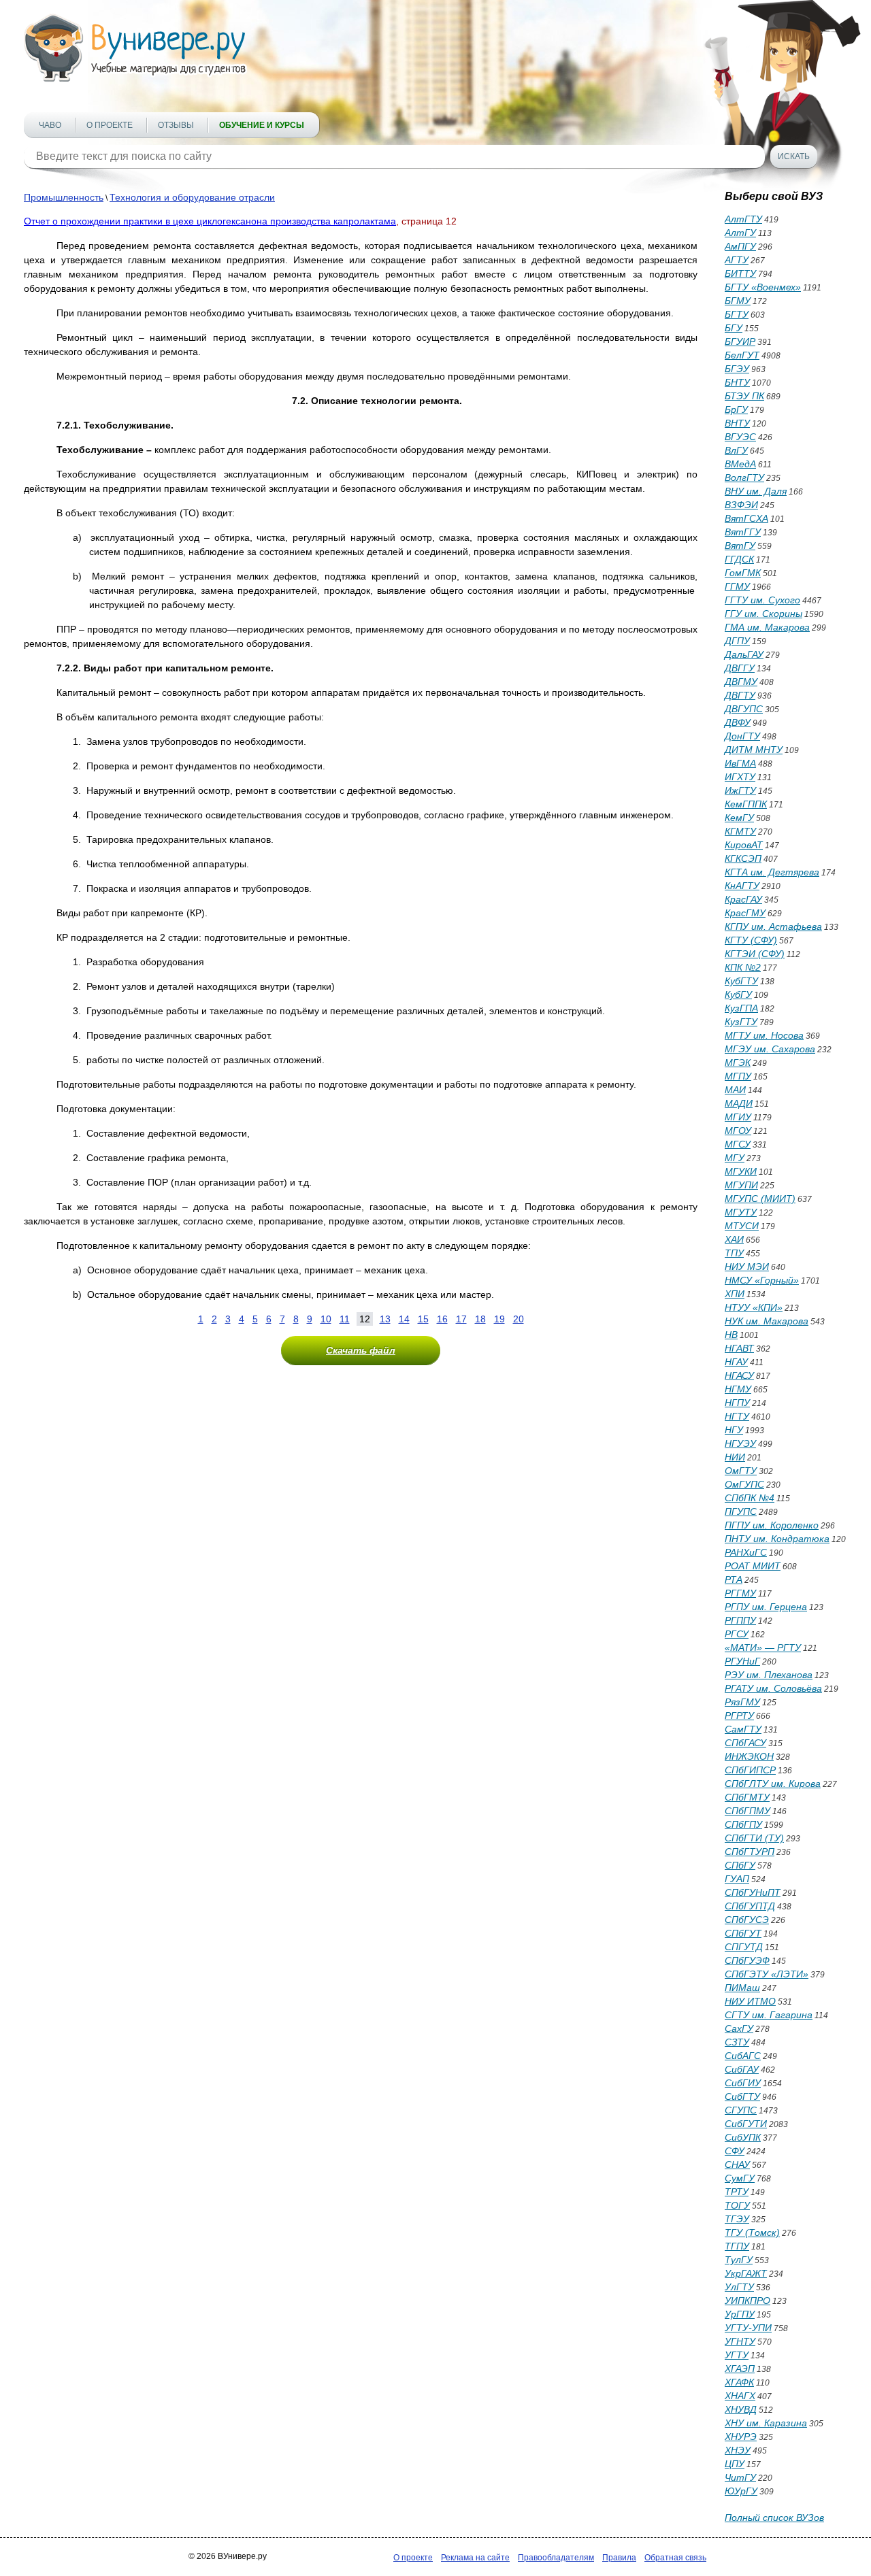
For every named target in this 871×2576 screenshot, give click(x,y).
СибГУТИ (746, 2124)
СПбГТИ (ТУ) (754, 1838)
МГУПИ (741, 1185)
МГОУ (738, 1131)
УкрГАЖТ (746, 2273)
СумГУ (740, 2178)
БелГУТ (742, 355)
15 (423, 1319)
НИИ (735, 1457)
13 (385, 1319)
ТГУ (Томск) (752, 2232)
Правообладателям (556, 2558)
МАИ (735, 1090)
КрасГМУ (745, 913)
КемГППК (746, 804)
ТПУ (734, 1253)
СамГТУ (743, 1729)
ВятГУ (740, 546)
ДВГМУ (741, 682)
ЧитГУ (740, 2477)
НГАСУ (739, 1375)
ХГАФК (739, 2382)
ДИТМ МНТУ (754, 750)
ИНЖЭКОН (749, 1756)
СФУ (735, 2151)
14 (404, 1319)
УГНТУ (740, 2341)
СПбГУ (740, 1865)
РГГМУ (740, 1593)
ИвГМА (740, 763)
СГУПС (741, 2110)
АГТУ (737, 260)
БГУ (734, 328)
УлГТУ (739, 2287)
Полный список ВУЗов (774, 2518)
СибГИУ (743, 2083)
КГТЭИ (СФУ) (755, 954)
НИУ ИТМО (750, 2001)
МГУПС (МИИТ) (760, 1199)
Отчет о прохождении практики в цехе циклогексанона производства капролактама (210, 221)
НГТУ (737, 1416)
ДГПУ (737, 641)
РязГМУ (742, 1702)
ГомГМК (743, 573)
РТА (734, 1579)
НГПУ (737, 1403)
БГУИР (740, 341)
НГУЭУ (740, 1443)
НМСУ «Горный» (762, 1280)
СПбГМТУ (747, 1797)
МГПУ (738, 1076)
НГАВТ (739, 1348)
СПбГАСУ (745, 1743)
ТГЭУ (737, 2219)
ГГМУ (737, 586)
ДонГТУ (742, 736)
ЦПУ (735, 2464)
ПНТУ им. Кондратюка (777, 1539)
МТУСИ (742, 1226)
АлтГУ (740, 233)
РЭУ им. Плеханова (769, 1675)
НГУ (734, 1430)
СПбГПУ (743, 1824)
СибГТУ (742, 2096)
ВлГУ (736, 450)
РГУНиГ (742, 1661)
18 (480, 1319)
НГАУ (736, 1362)
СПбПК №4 (750, 1498)
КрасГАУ (743, 899)
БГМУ (738, 301)
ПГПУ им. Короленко (772, 1525)
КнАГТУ (742, 886)
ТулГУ (739, 2260)
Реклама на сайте (475, 2558)
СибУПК (743, 2137)
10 (326, 1319)
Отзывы (176, 125)
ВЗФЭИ (741, 505)
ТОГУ (737, 2205)
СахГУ (739, 2028)
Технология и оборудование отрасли (192, 197)
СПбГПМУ (747, 1811)
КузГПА (741, 1008)
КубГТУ (741, 981)
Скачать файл (361, 1350)
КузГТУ (741, 1022)
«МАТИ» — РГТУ (763, 1647)
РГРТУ (739, 1716)
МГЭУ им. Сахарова (770, 1049)
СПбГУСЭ (747, 1920)
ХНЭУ (738, 2450)
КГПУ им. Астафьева (773, 926)
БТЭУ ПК (744, 396)
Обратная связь (675, 2558)
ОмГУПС (744, 1484)
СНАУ (737, 2164)
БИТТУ (740, 273)
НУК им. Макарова (767, 1321)
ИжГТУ (740, 790)
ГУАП (737, 1879)
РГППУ (740, 1620)
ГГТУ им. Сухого (762, 600)
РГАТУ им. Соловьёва (773, 1688)
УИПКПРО (747, 2301)
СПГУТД (744, 1947)
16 (442, 1319)
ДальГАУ (744, 654)
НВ (731, 1335)
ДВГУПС (744, 709)
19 (499, 1319)
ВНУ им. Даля (756, 491)
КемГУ (739, 818)
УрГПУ (740, 2314)
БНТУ (737, 382)
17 (461, 1319)
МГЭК (738, 1063)
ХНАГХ (740, 2396)
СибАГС (743, 2056)
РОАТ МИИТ (753, 1566)
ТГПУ (737, 2246)
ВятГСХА (746, 518)
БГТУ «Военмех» (763, 287)
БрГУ (736, 409)
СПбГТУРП (750, 1852)
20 (519, 1319)
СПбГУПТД (750, 1906)
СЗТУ (737, 2042)
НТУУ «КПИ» (754, 1307)
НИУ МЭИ (747, 1267)
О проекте (110, 125)
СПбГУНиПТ (753, 1892)
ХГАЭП (740, 2369)
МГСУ (738, 1144)
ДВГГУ (740, 668)
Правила (619, 2558)
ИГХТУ (740, 777)
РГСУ (737, 1634)
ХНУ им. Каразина (766, 2423)
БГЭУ (737, 369)
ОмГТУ (741, 1471)
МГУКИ (741, 1171)
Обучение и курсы (262, 125)
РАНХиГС (746, 1552)
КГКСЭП (743, 858)
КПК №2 (743, 967)
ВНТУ (737, 423)
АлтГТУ (743, 219)
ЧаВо (50, 125)
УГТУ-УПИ (748, 2328)
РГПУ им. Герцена (766, 1607)
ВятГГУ (743, 532)
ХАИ (734, 1239)
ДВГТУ (740, 695)
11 (345, 1319)
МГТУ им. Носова (764, 1035)
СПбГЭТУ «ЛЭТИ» (767, 1974)
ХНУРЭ (741, 2437)
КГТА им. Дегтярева (772, 872)
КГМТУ (740, 831)
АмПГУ (740, 246)
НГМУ (738, 1389)
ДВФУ (738, 722)
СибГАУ (742, 2069)
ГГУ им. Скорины (763, 614)
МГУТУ (741, 1212)
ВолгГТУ (744, 478)
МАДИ (739, 1103)
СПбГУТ (743, 1933)
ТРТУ (737, 2192)
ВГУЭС (740, 437)
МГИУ (738, 1117)
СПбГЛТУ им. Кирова (773, 1784)
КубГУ (738, 994)
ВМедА (740, 464)
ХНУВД (741, 2409)
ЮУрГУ (741, 2491)
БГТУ (737, 314)
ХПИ (735, 1294)
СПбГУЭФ (747, 1960)
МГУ (735, 1158)
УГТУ (737, 2355)
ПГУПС (741, 1511)
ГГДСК (739, 559)
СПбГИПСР (750, 1770)
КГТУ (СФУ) (751, 940)
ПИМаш (742, 1988)
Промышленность (64, 197)
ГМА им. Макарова (767, 627)
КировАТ (744, 845)
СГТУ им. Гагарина (769, 2015)
